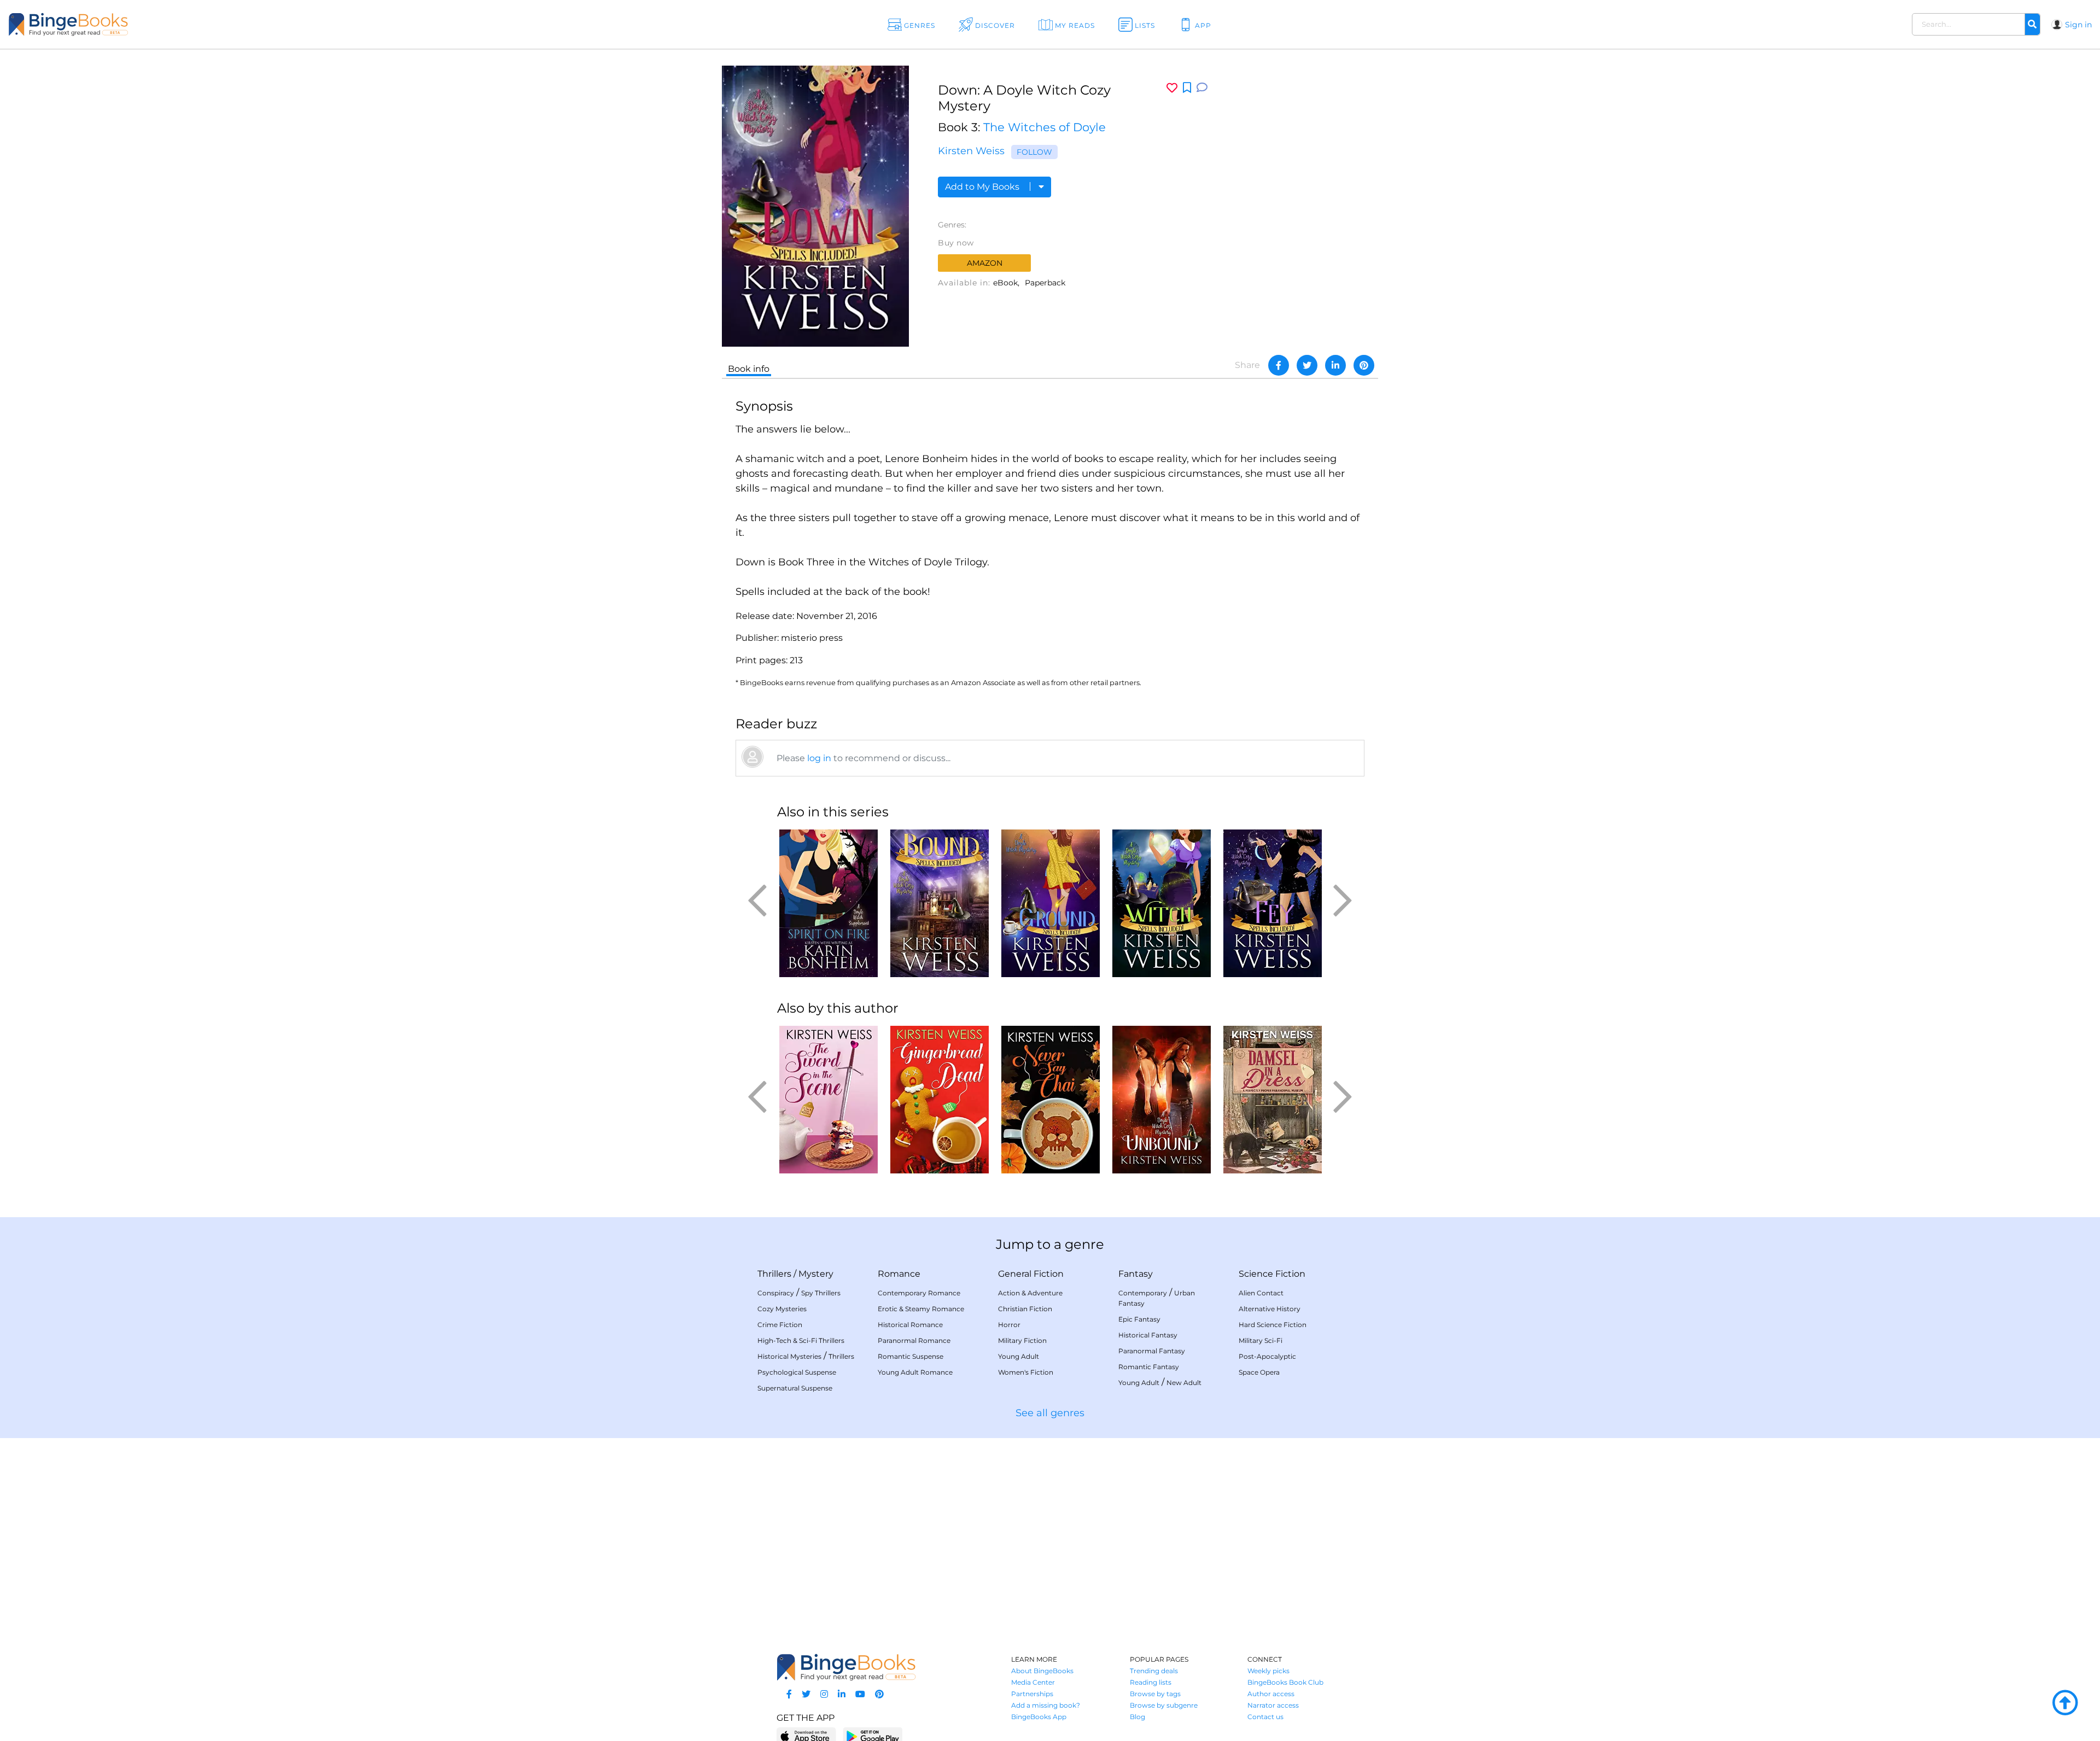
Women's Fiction (1026, 1372)
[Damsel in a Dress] (1272, 1100)
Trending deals (1154, 1671)
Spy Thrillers (821, 1293)
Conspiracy (776, 1293)
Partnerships (1032, 1694)
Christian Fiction (1025, 1309)
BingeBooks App (1039, 1717)
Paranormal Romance (914, 1340)
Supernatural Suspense (795, 1388)
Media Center (1033, 1682)
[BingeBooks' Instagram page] (824, 1694)
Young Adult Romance (915, 1372)
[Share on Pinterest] (1364, 365)
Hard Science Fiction (1273, 1325)
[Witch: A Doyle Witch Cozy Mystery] (1161, 903)
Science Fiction (1272, 1274)
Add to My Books (983, 187)
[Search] (2032, 25)
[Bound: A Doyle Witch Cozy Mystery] (939, 903)
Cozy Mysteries (782, 1309)
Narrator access (1273, 1705)
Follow (1034, 152)
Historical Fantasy (1148, 1335)
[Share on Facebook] (1279, 365)
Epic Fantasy (1139, 1319)
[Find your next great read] (203, 24)
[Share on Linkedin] (1335, 365)
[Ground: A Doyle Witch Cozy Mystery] (1050, 903)
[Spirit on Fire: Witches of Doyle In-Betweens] (828, 903)
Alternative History (1270, 1309)
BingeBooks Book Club (1285, 1682)
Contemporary (1143, 1293)
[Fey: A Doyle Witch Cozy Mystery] (1272, 903)
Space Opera (1259, 1372)
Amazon (985, 263)
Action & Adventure (1030, 1293)
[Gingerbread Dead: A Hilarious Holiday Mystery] (939, 1100)
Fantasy (1136, 1274)
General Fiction (1031, 1274)
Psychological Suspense (797, 1372)
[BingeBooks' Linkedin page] (842, 1694)
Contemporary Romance (919, 1293)
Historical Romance (910, 1325)
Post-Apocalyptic (1267, 1356)
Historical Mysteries (789, 1356)
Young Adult (1019, 1356)
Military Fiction (1022, 1340)
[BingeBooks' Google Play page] (873, 1736)
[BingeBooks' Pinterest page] (879, 1694)
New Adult (1184, 1383)
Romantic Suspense (911, 1356)
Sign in (2078, 25)
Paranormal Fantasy (1152, 1351)
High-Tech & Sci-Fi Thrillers (801, 1340)
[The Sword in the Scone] (828, 1100)
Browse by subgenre (1164, 1705)
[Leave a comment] (1202, 88)
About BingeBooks (1042, 1671)
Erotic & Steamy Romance (921, 1309)
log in (819, 758)
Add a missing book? (1046, 1705)
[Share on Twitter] (1307, 365)
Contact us (1265, 1717)
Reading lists (1151, 1682)
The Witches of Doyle (1045, 127)
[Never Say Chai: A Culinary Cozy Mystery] (1050, 1100)
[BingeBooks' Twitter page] (806, 1694)
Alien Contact (1261, 1293)
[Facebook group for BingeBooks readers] (789, 1694)
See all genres (1050, 1413)
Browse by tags (1155, 1694)
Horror (1009, 1325)
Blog (1137, 1717)
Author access (1271, 1694)
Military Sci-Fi (1261, 1340)
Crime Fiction (780, 1325)
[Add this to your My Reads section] (1187, 88)
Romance (899, 1274)
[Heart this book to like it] (1172, 88)
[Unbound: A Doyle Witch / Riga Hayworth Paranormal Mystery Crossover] (1161, 1100)
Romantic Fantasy (1149, 1367)
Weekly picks (1268, 1671)
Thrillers (774, 1274)
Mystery (816, 1274)
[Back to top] (2065, 1703)
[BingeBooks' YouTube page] (860, 1694)
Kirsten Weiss (971, 151)
